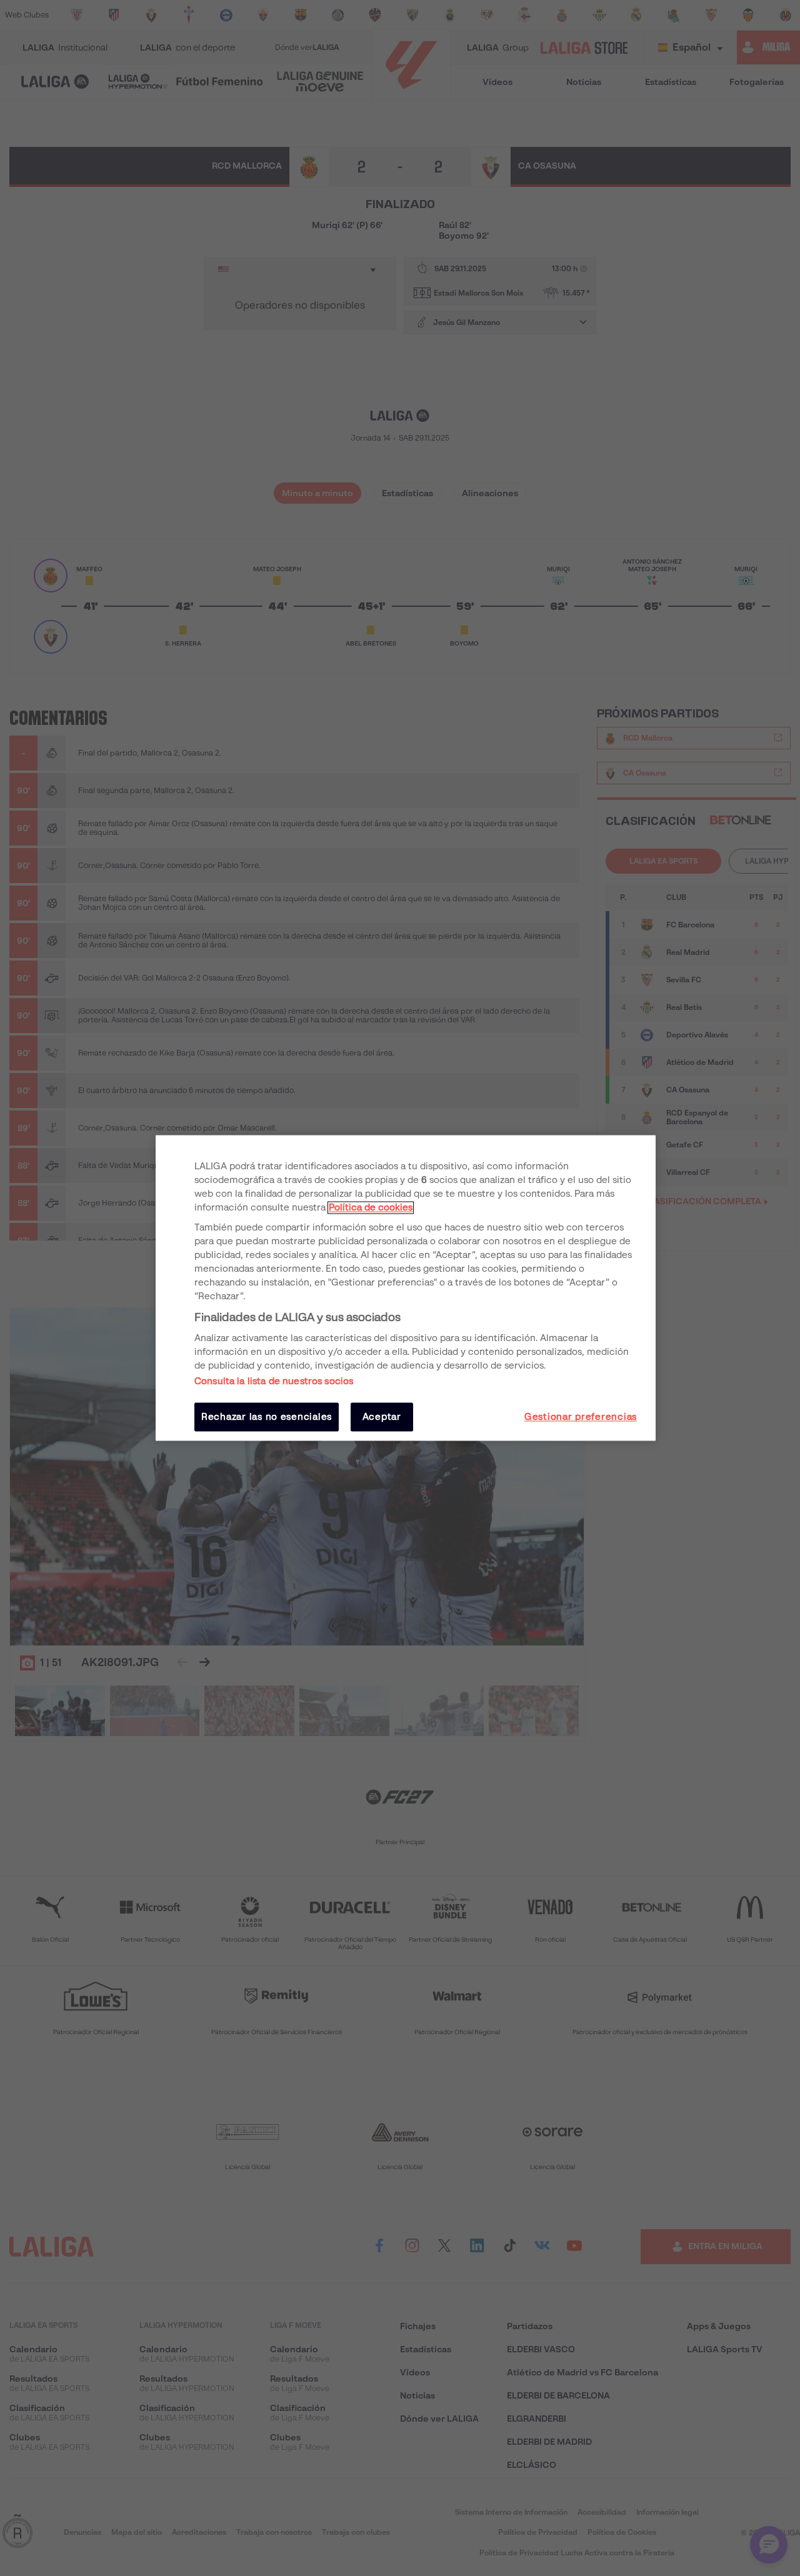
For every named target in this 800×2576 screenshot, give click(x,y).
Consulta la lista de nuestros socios (274, 1381)
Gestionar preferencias (581, 1417)
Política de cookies (371, 1207)
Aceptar (382, 1417)
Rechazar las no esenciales (267, 1417)
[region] (406, 1288)
